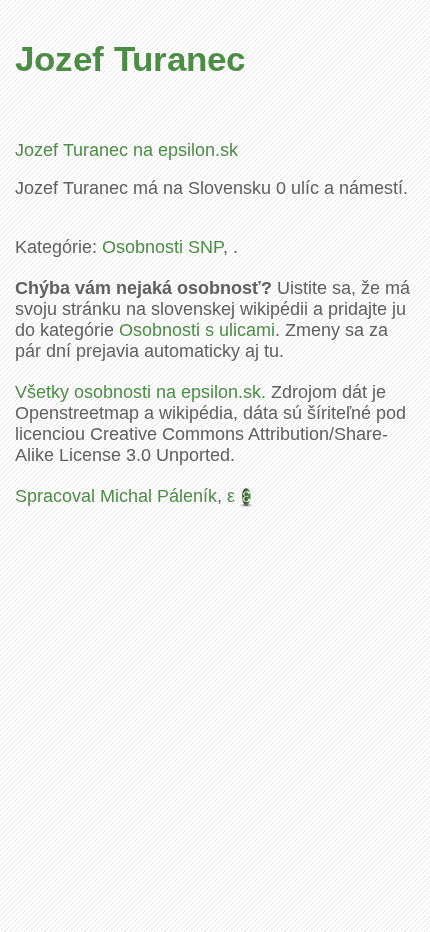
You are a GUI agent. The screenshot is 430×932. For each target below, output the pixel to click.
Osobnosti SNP (162, 247)
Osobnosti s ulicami (197, 330)
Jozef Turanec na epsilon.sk (126, 150)
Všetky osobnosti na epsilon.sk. (140, 392)
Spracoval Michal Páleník (116, 496)
